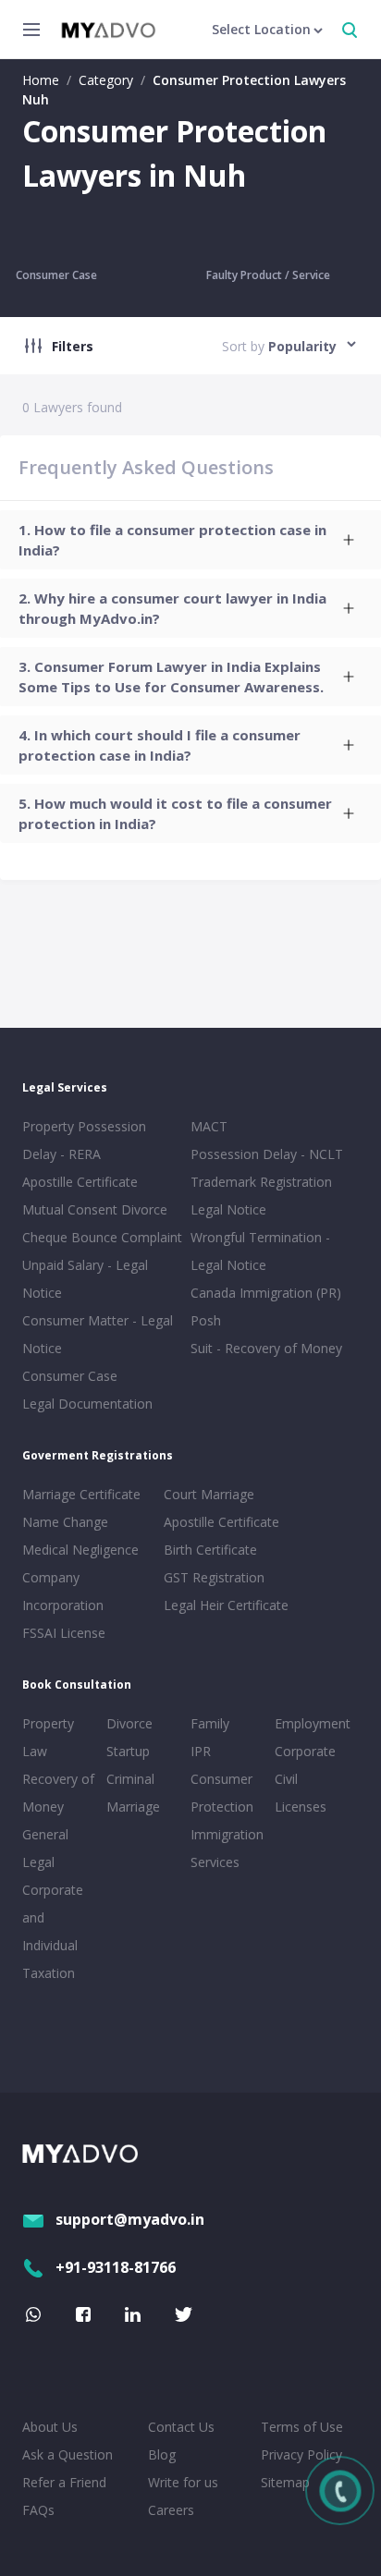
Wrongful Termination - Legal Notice (260, 1251)
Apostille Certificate (80, 1182)
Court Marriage (209, 1494)
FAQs (38, 2510)
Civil (286, 1779)
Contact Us (181, 2427)
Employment (313, 1723)
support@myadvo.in (130, 2219)
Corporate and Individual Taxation (53, 1931)
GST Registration (214, 1577)
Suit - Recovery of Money (266, 1348)
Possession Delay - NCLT (267, 1154)
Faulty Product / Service (268, 275)
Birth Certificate (210, 1550)
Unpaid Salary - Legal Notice (85, 1279)
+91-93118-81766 (116, 2267)
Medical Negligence (80, 1550)
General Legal (45, 1848)
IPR (201, 1751)
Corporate (305, 1751)
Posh (206, 1320)
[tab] (190, 540)
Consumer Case (56, 275)
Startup (128, 1751)
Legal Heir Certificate (226, 1605)
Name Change (65, 1522)
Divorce (129, 1723)
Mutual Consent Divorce (95, 1209)
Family (210, 1723)
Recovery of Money (58, 1793)
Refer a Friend (64, 2482)
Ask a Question (68, 2454)
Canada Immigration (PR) (266, 1293)
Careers (171, 2510)
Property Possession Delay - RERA (84, 1140)
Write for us (183, 2482)
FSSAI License (64, 1633)
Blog (162, 2454)
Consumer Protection (222, 1793)
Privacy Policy (301, 2454)
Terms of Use (302, 2427)
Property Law (48, 1737)
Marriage (133, 1807)
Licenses (301, 1807)
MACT (209, 1126)
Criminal (130, 1779)
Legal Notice (228, 1209)
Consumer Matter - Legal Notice (98, 1334)
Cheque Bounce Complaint (102, 1237)
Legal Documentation (87, 1404)
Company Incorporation (63, 1591)
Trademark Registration (261, 1182)
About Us (50, 2427)
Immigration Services (227, 1848)
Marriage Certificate (81, 1494)
